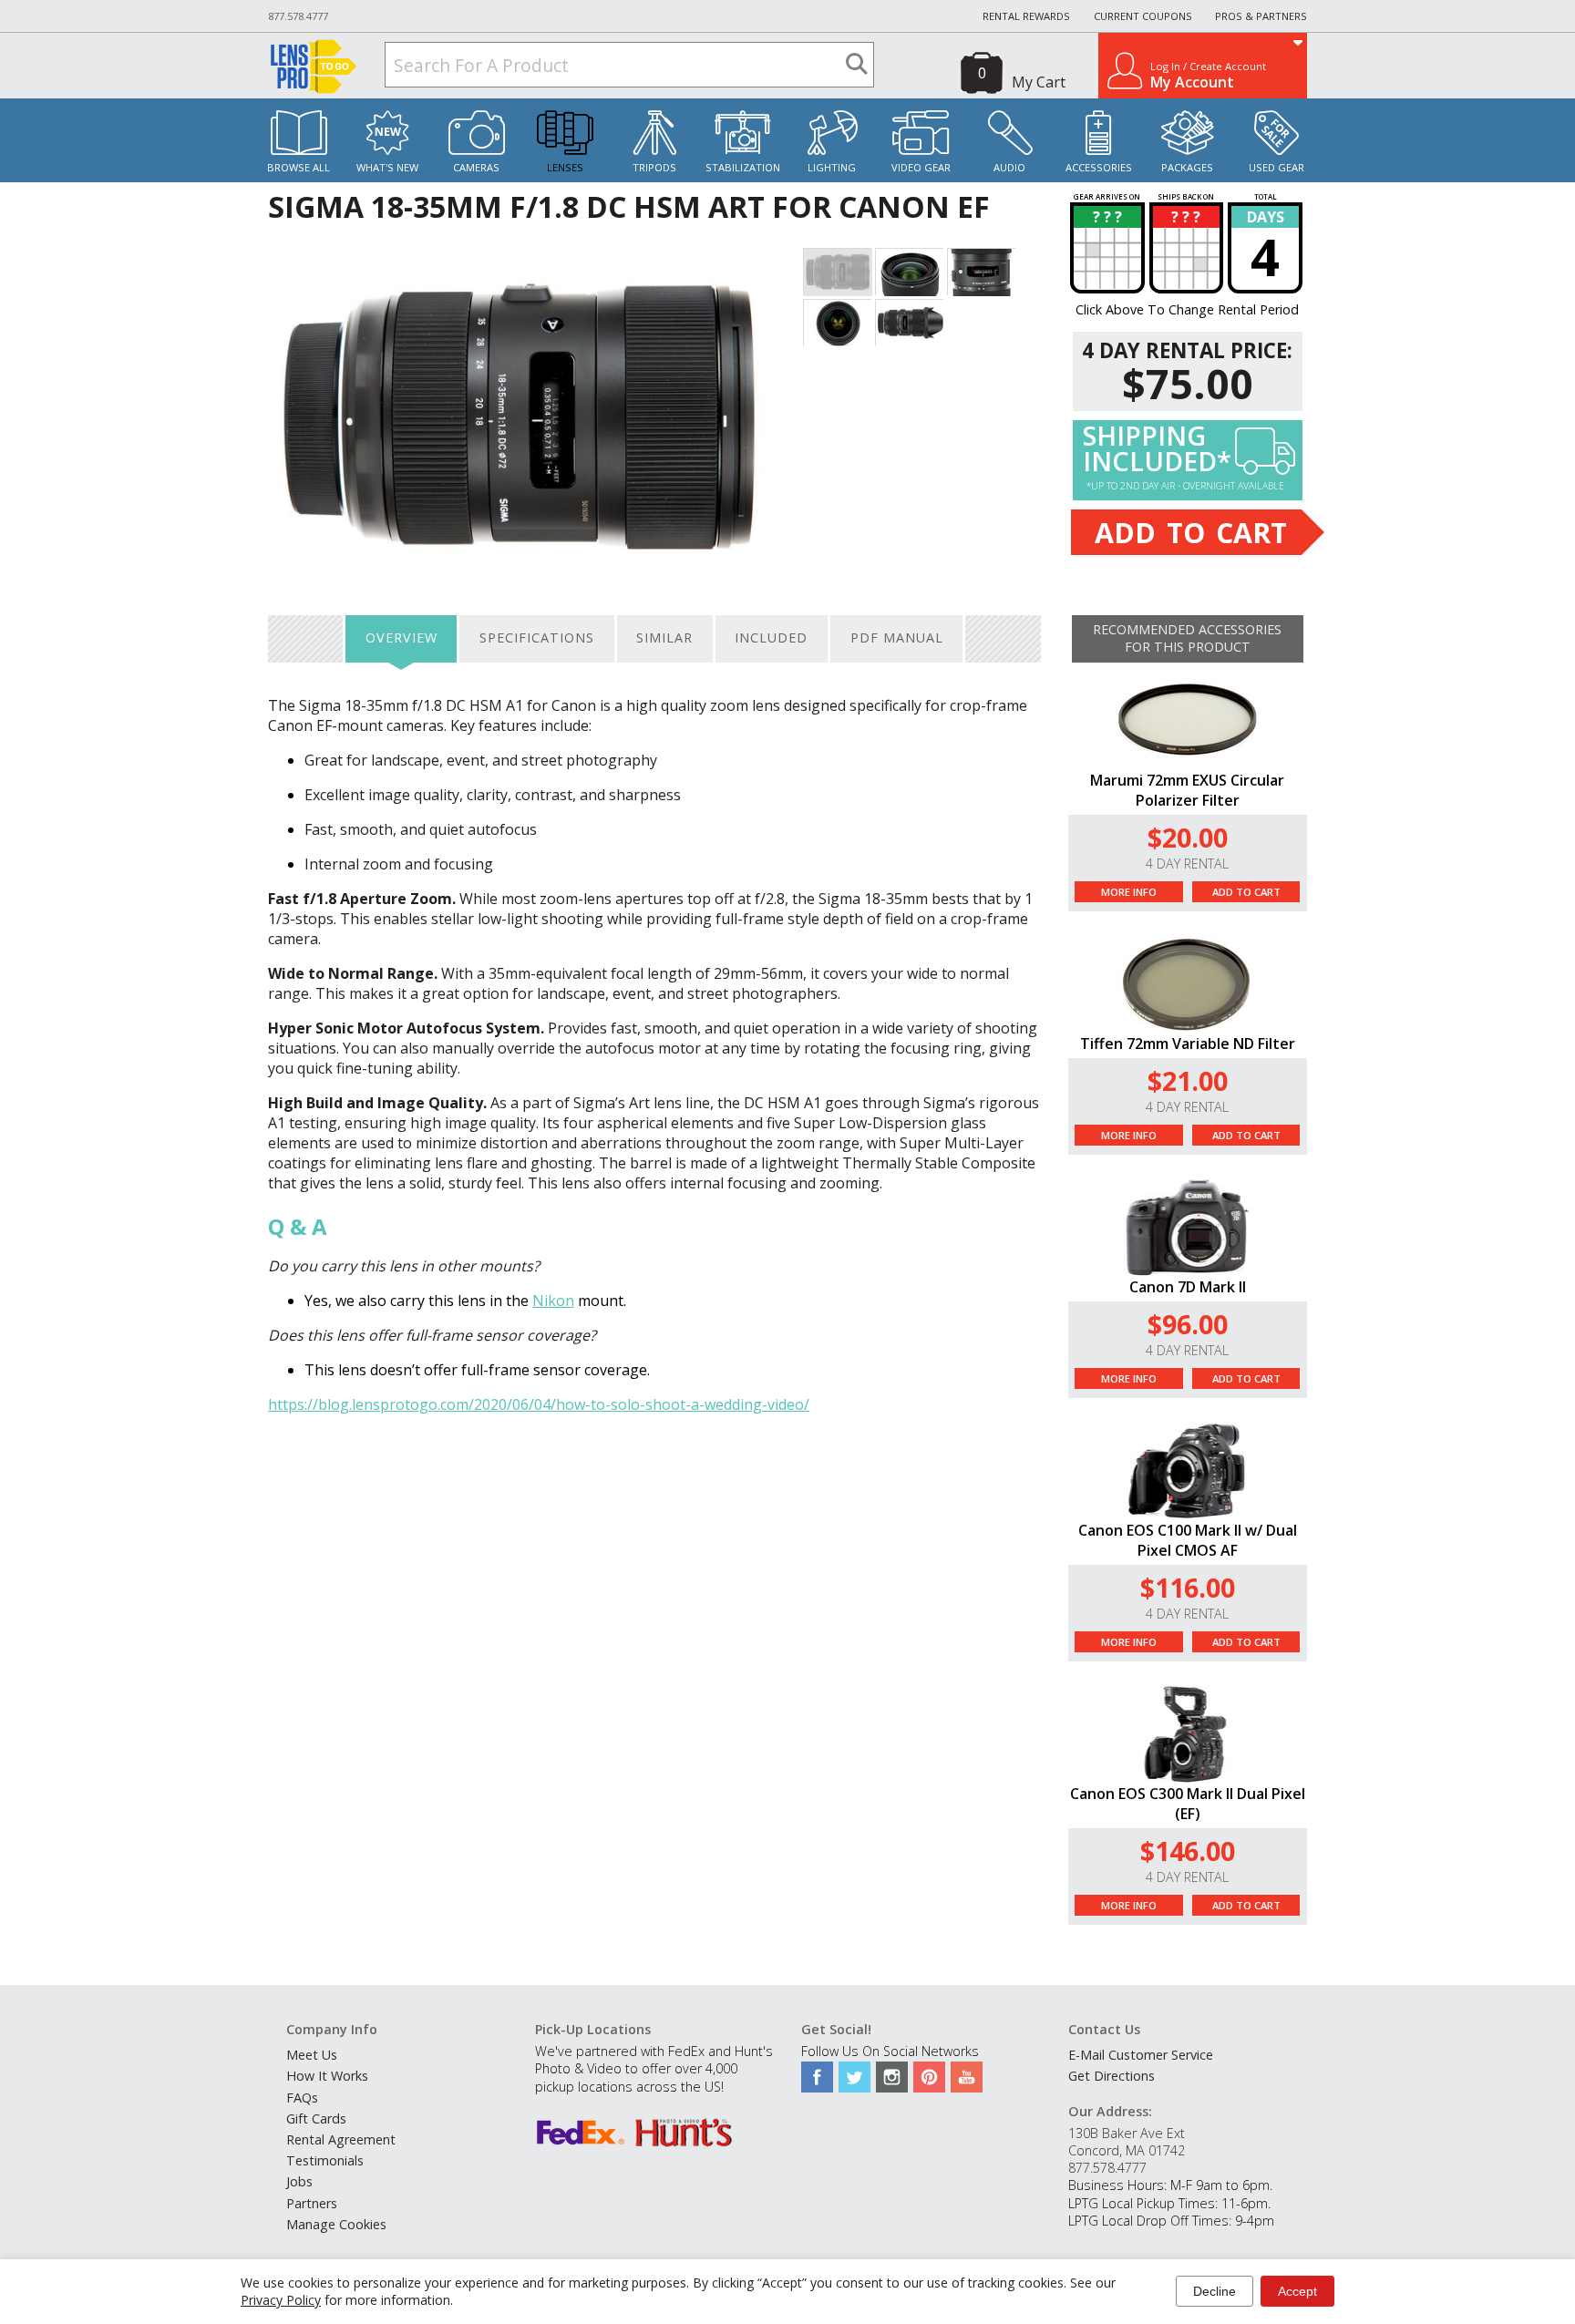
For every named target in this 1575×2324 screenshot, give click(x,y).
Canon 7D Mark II (1188, 1287)
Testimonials (325, 2160)
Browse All (299, 167)
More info (1129, 892)
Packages (1187, 167)
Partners (312, 2203)
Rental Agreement (341, 2139)
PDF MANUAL (897, 638)
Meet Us (312, 2055)
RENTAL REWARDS (1026, 16)
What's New (387, 167)
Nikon (553, 1301)
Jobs (299, 2181)
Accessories (1099, 167)
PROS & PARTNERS (1261, 16)
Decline (1215, 2291)
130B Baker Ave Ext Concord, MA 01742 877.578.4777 (1127, 2150)
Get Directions (1112, 2076)
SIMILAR (664, 638)
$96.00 (1188, 1324)
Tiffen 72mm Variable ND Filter (1188, 1044)
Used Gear (1276, 167)
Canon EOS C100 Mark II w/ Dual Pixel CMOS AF (1188, 1540)
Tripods (654, 167)
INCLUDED (771, 638)
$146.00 (1188, 1851)
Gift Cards (316, 2118)
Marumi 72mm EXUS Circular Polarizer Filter (1187, 790)
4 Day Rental (1187, 864)
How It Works (327, 2076)
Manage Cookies (336, 2224)
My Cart (1039, 82)
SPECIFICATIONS (537, 638)
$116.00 (1188, 1587)
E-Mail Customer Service (1141, 2055)
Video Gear (921, 167)
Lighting (832, 167)
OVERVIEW (401, 638)
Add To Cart (1246, 892)
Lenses (565, 167)
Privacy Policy (281, 2300)
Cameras (476, 167)
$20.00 (1188, 837)
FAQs (302, 2098)
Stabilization (743, 167)
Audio (1009, 167)
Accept (1297, 2291)
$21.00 (1188, 1080)
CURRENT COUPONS (1143, 16)
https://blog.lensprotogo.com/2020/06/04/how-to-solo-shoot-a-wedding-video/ (539, 1404)
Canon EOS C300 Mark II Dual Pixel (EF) (1188, 1804)
